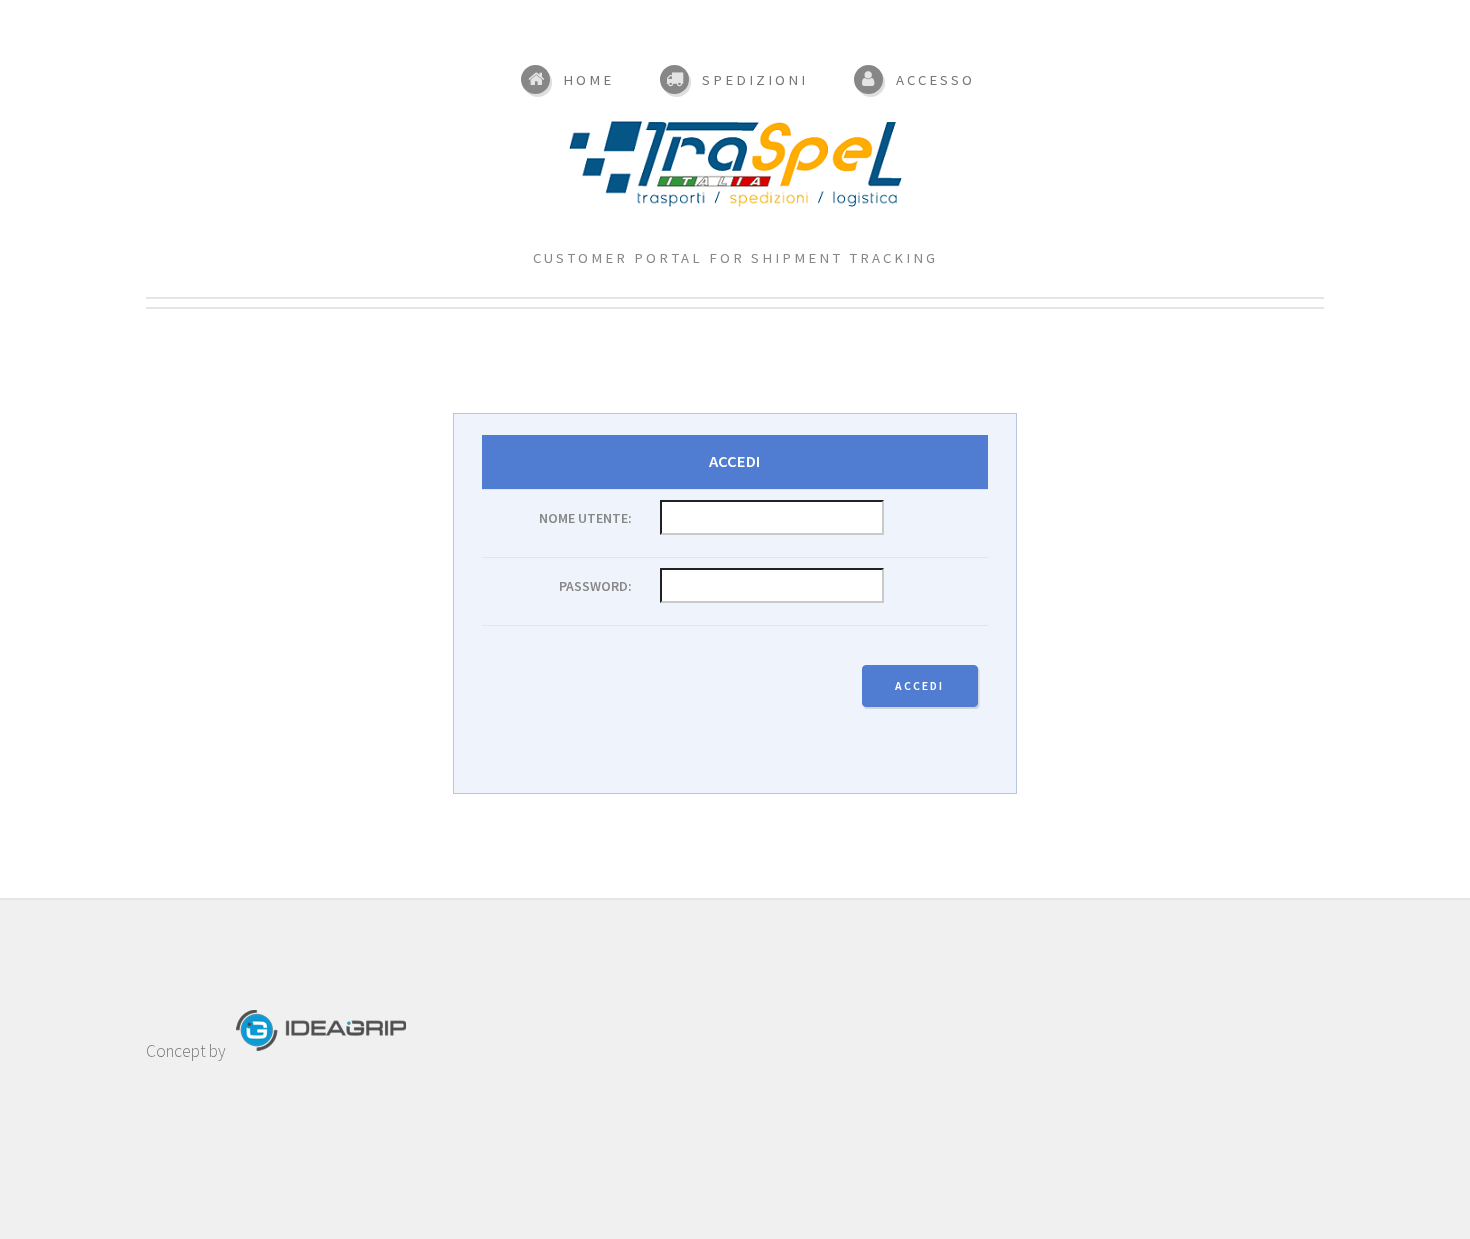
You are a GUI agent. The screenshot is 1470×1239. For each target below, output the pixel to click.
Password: (595, 586)
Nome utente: (585, 518)
